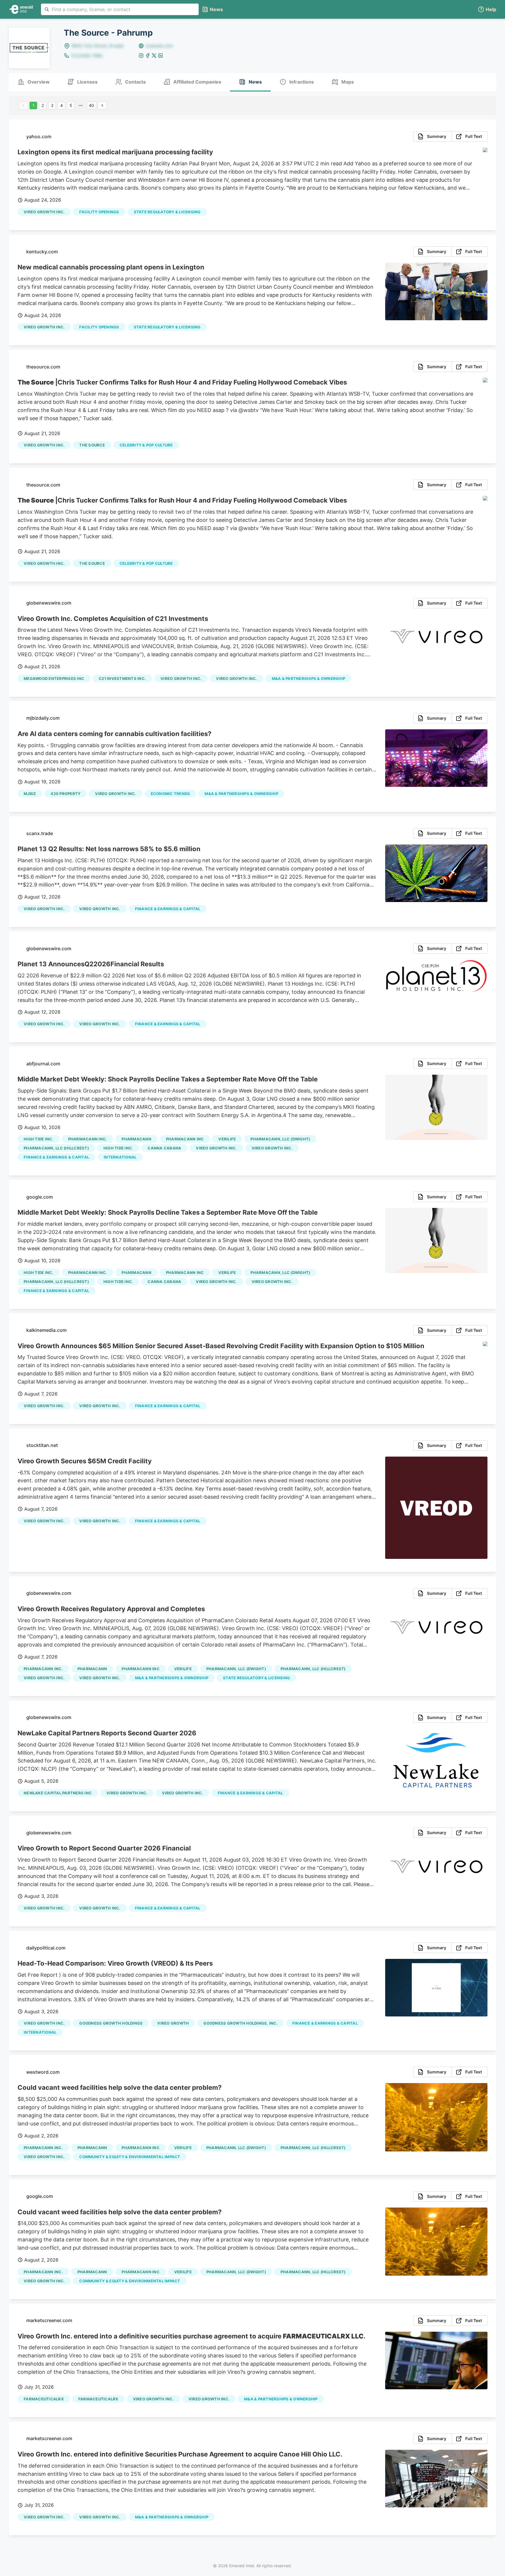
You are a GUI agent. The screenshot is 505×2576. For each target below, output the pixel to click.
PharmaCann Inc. (88, 1139)
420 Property (65, 794)
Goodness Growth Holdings (111, 2023)
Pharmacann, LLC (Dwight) (280, 1139)
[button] (487, 9)
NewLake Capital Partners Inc (58, 1793)
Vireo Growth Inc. (44, 212)
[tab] (34, 82)
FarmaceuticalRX (44, 2399)
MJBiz (30, 794)
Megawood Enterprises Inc (54, 678)
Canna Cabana (164, 1148)
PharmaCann (136, 1139)
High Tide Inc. (39, 1139)
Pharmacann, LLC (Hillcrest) (56, 1148)
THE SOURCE (92, 445)
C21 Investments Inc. (122, 678)
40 (91, 105)
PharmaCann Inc (185, 1139)
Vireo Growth (173, 2023)
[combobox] (120, 9)
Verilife (227, 1139)
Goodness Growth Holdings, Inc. (241, 2023)
